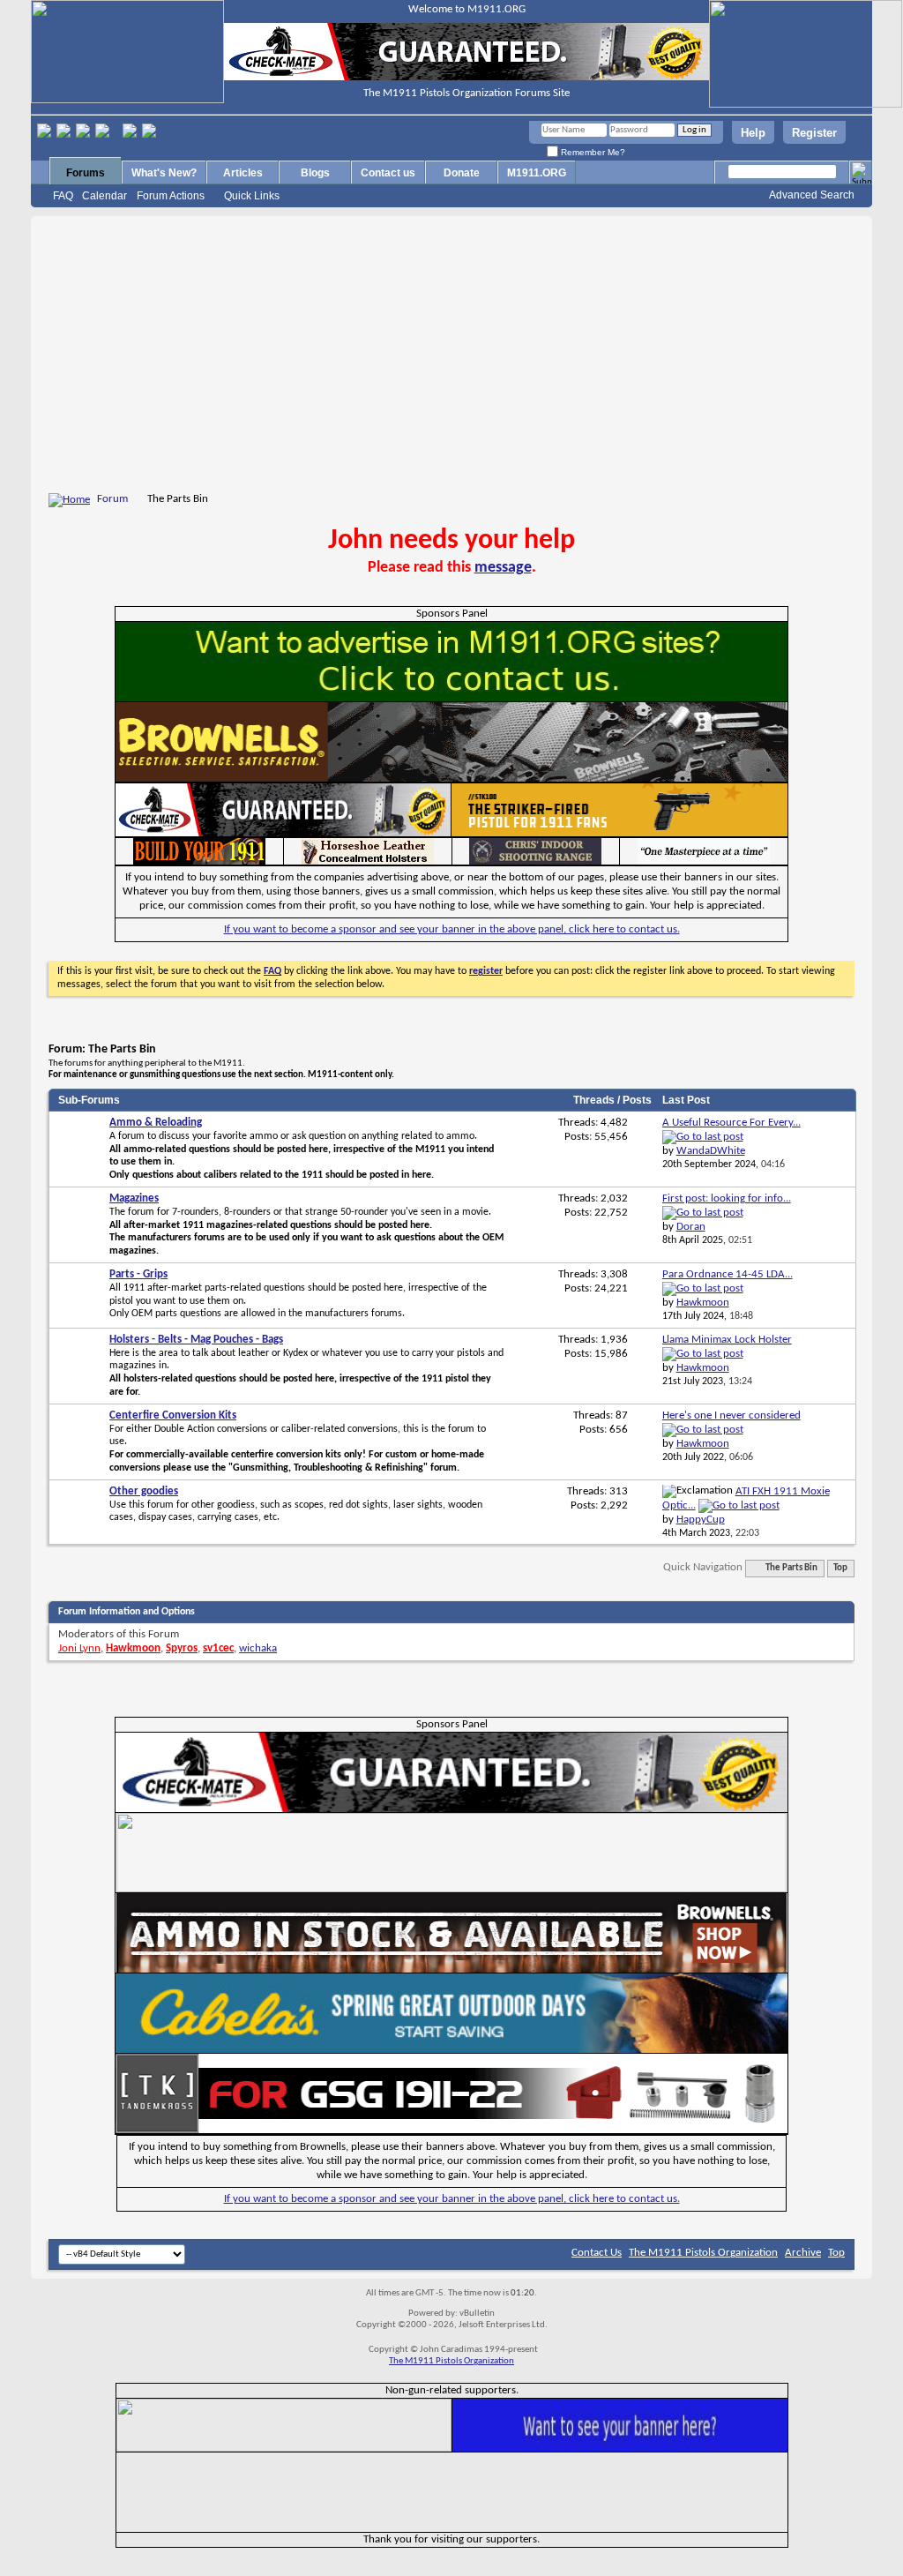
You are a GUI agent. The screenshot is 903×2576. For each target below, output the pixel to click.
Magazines (134, 1198)
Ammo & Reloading (156, 1123)
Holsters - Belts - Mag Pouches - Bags (196, 1340)
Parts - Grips (138, 1274)
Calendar (104, 196)
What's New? (164, 173)
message (503, 568)
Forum (112, 499)
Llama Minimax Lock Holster (727, 1340)
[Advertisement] (451, 357)
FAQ (63, 196)
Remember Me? (592, 152)
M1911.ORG (537, 173)
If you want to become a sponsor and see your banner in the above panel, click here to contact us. (452, 929)
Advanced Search (812, 195)
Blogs (315, 173)
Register (814, 133)
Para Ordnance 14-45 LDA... (728, 1274)
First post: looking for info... (727, 1198)
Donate (462, 173)
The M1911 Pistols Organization (703, 2253)
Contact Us (597, 2253)
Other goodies (144, 1491)
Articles (243, 173)
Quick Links (252, 196)
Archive (803, 2253)
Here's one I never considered (731, 1415)
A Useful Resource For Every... (731, 1123)
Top (840, 1568)
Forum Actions (171, 196)
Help (753, 133)
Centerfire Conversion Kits (173, 1415)
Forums (86, 173)
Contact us (388, 173)
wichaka (258, 1648)
